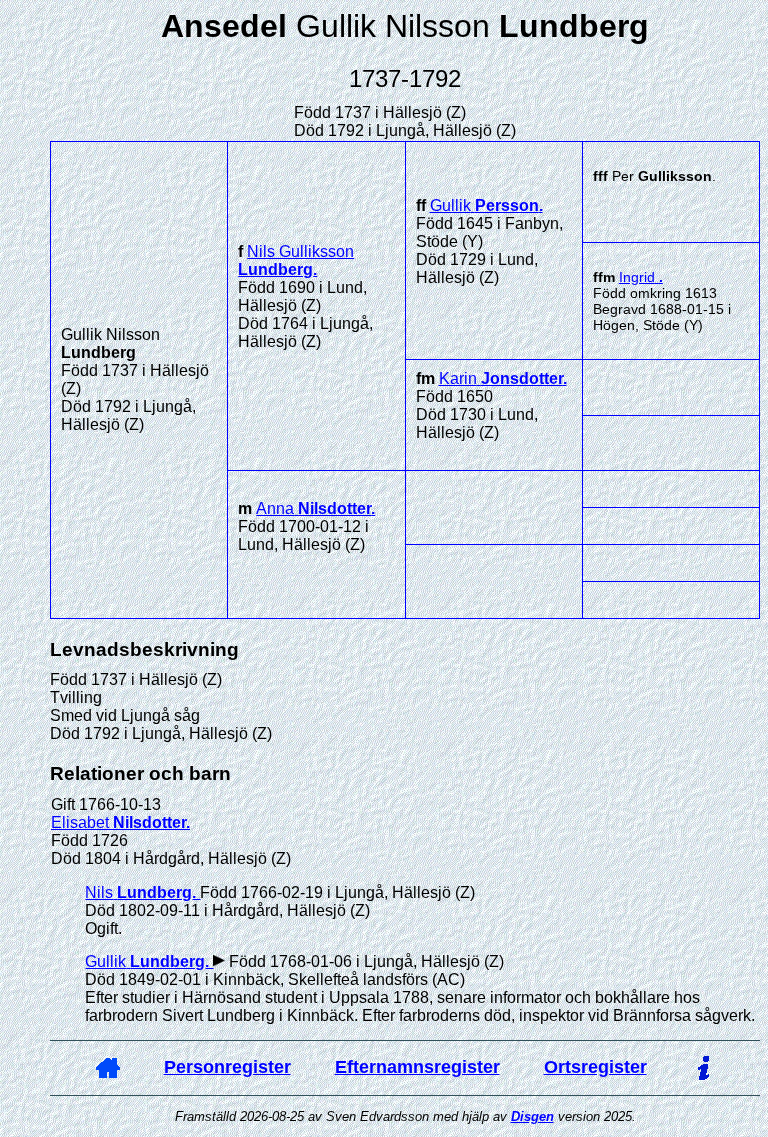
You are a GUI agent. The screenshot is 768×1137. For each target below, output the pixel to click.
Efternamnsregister (417, 1067)
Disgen (532, 1116)
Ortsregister (595, 1067)
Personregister (227, 1067)
